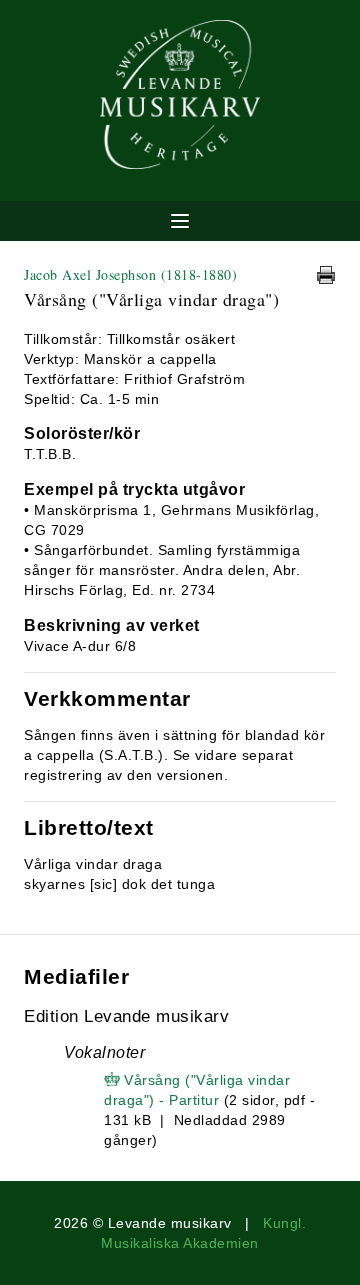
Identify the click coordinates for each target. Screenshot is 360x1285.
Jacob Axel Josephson (130, 274)
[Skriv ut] (326, 275)
